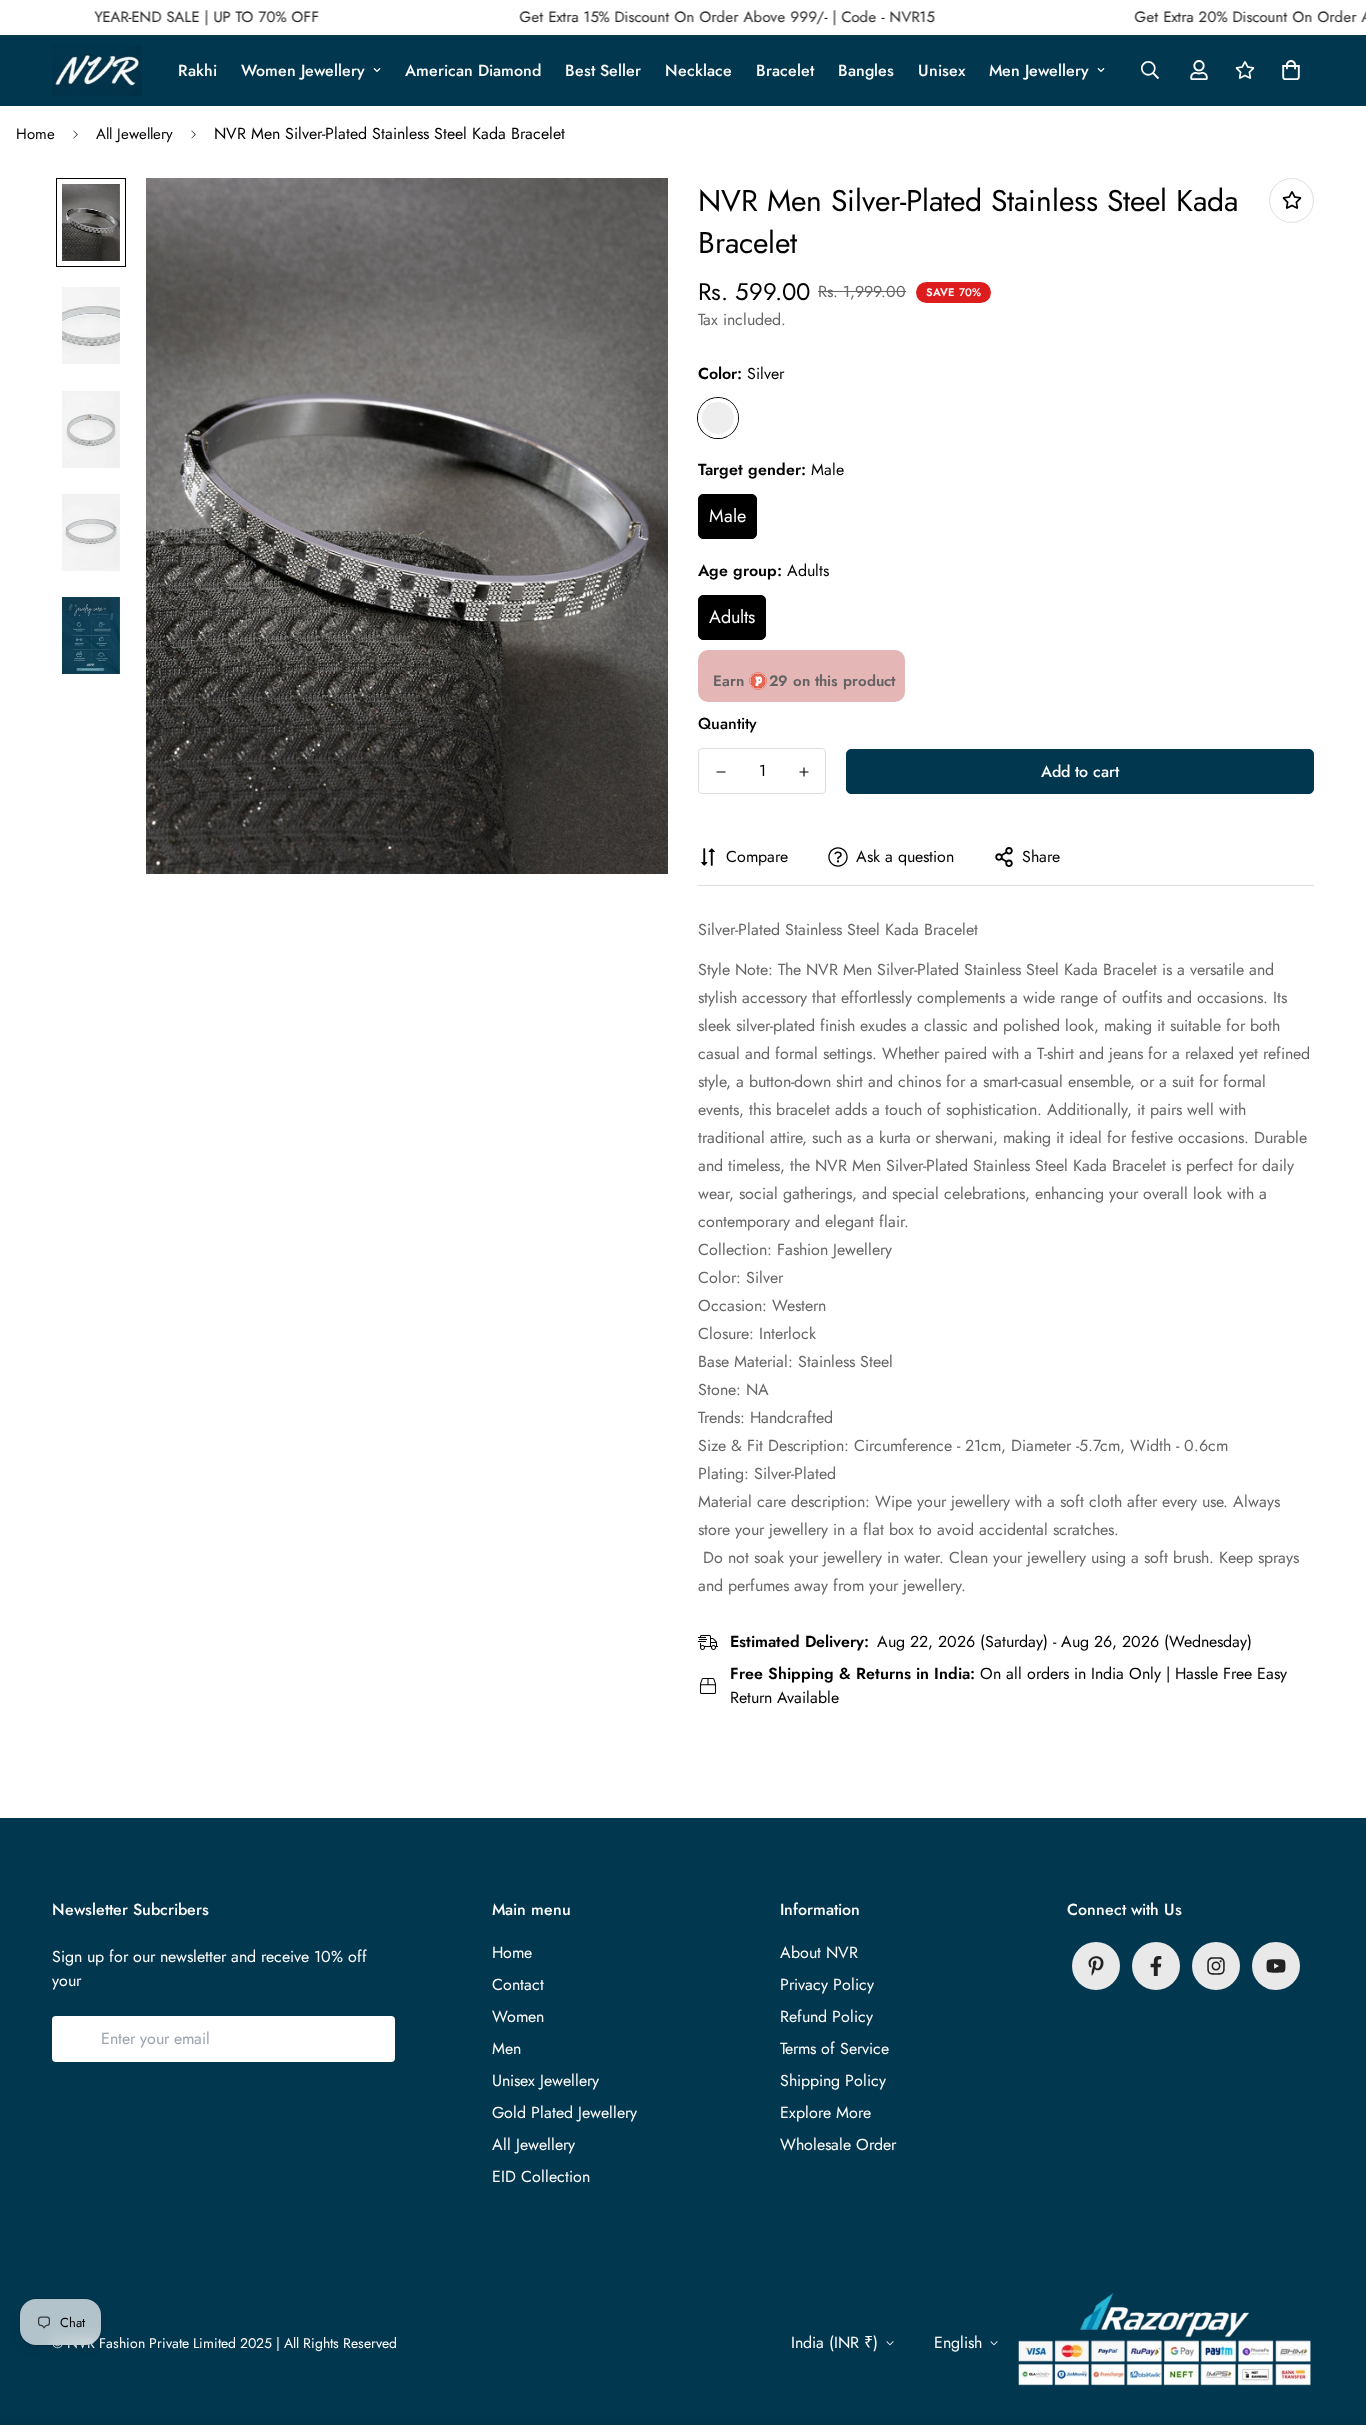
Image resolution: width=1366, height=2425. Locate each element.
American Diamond (473, 70)
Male (727, 516)
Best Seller (603, 70)
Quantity (727, 723)
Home (35, 134)
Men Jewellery (1039, 70)
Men (506, 2048)
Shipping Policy (833, 2080)
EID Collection (541, 2176)
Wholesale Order (838, 2144)
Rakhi (197, 70)
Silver (718, 418)
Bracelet (785, 70)
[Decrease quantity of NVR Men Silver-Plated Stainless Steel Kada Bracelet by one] (720, 772)
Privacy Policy (827, 1984)
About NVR (819, 1952)
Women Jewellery (303, 70)
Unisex (941, 70)
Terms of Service (834, 2048)
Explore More (825, 2112)
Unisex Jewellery (545, 2080)
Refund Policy (826, 2016)
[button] (1287, 70)
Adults (732, 617)
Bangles (866, 70)
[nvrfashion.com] (97, 70)
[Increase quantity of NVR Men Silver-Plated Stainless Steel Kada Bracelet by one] (803, 772)
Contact (518, 1984)
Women (518, 2016)
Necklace (698, 70)
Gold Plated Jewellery (564, 2112)
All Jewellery (134, 134)
